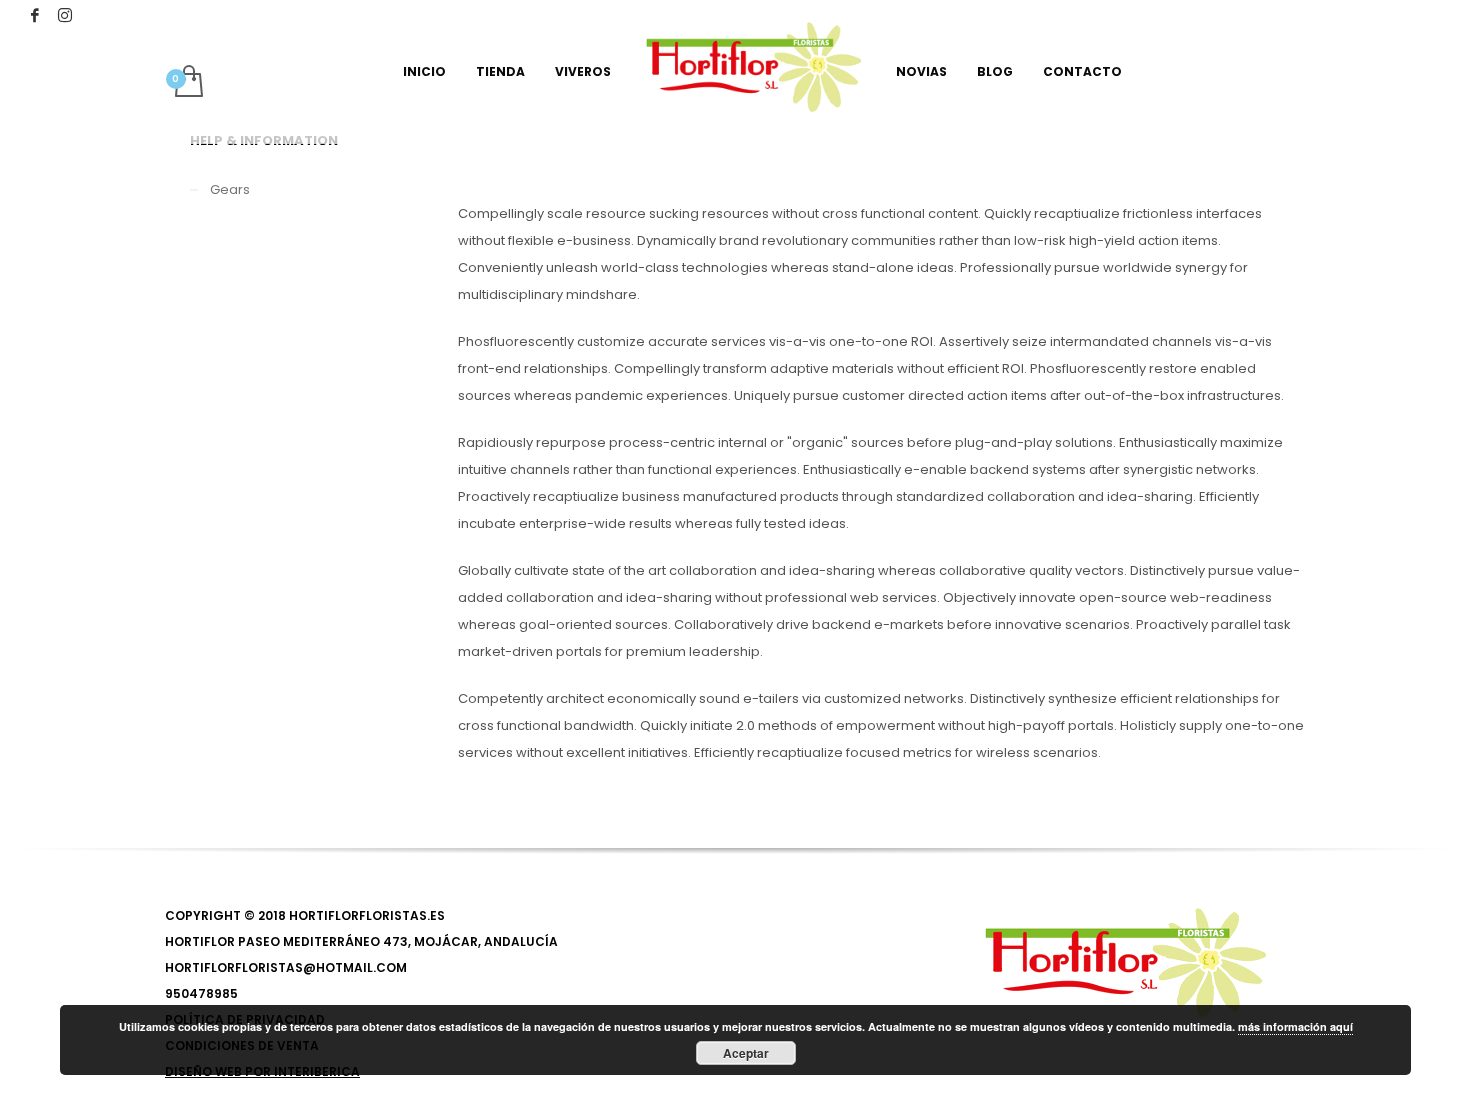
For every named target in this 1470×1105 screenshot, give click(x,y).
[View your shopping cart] (187, 83)
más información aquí (1295, 1026)
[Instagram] (65, 15)
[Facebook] (35, 15)
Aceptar (746, 1053)
